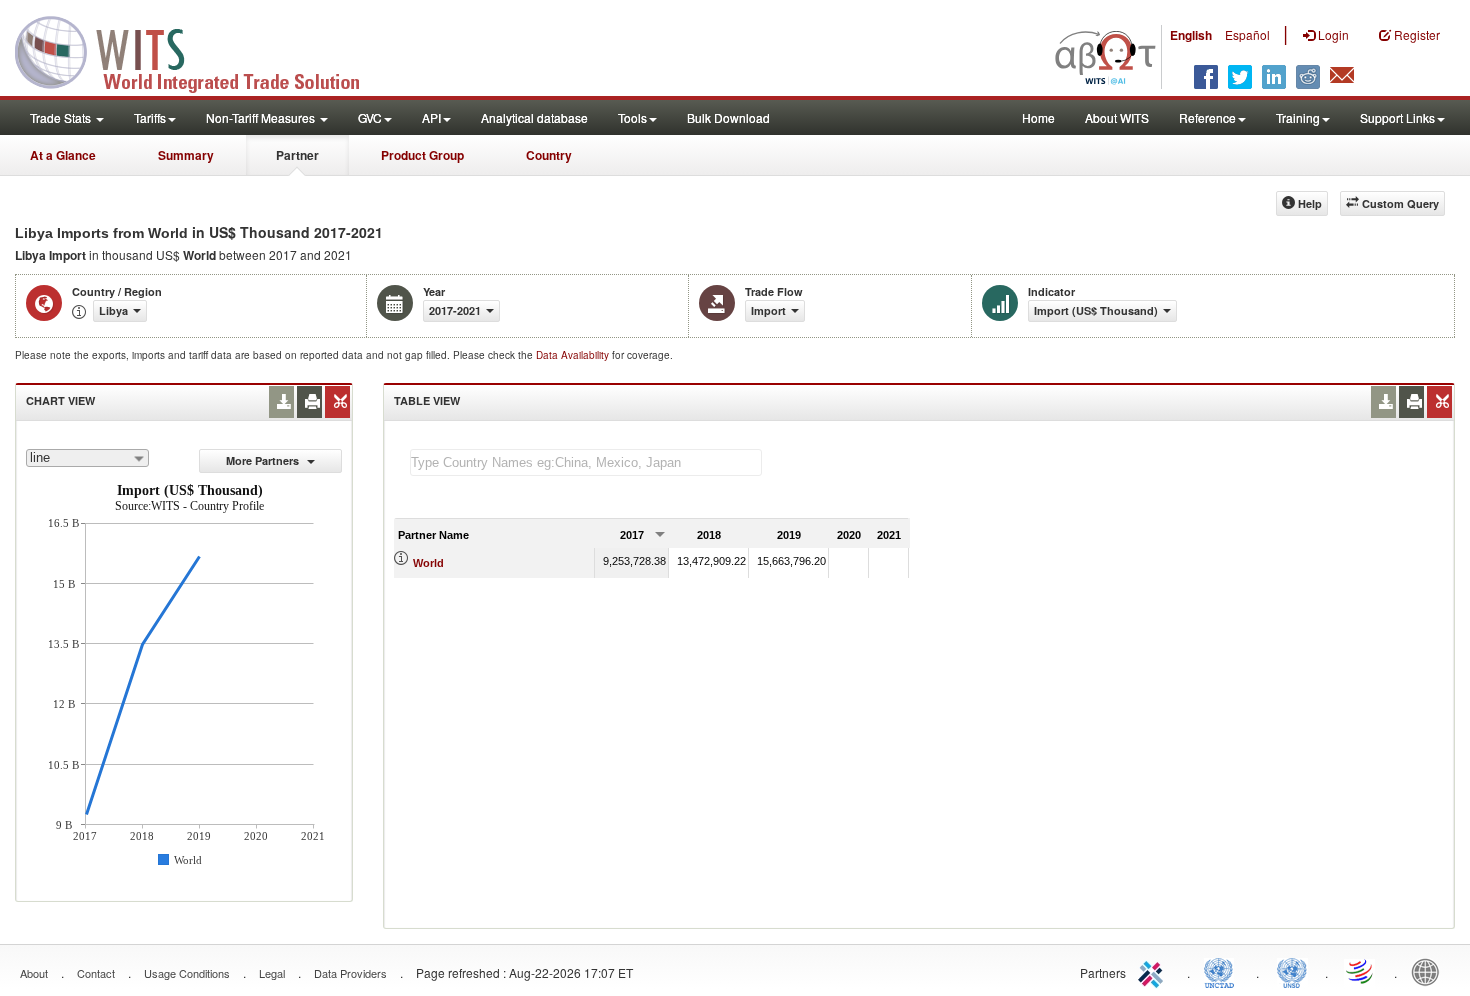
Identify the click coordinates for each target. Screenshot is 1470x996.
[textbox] (586, 462)
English (1191, 35)
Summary (186, 155)
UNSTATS (1292, 971)
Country (549, 155)
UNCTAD (1223, 971)
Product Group (422, 155)
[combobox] (87, 458)
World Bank (1430, 971)
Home (1038, 117)
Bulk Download (728, 117)
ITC (1154, 971)
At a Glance (63, 155)
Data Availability (574, 355)
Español (1247, 34)
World (428, 563)
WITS (200, 50)
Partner (297, 155)
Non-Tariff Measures (262, 117)
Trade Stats (62, 117)
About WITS (1117, 117)
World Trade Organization (1361, 971)
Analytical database (534, 117)
